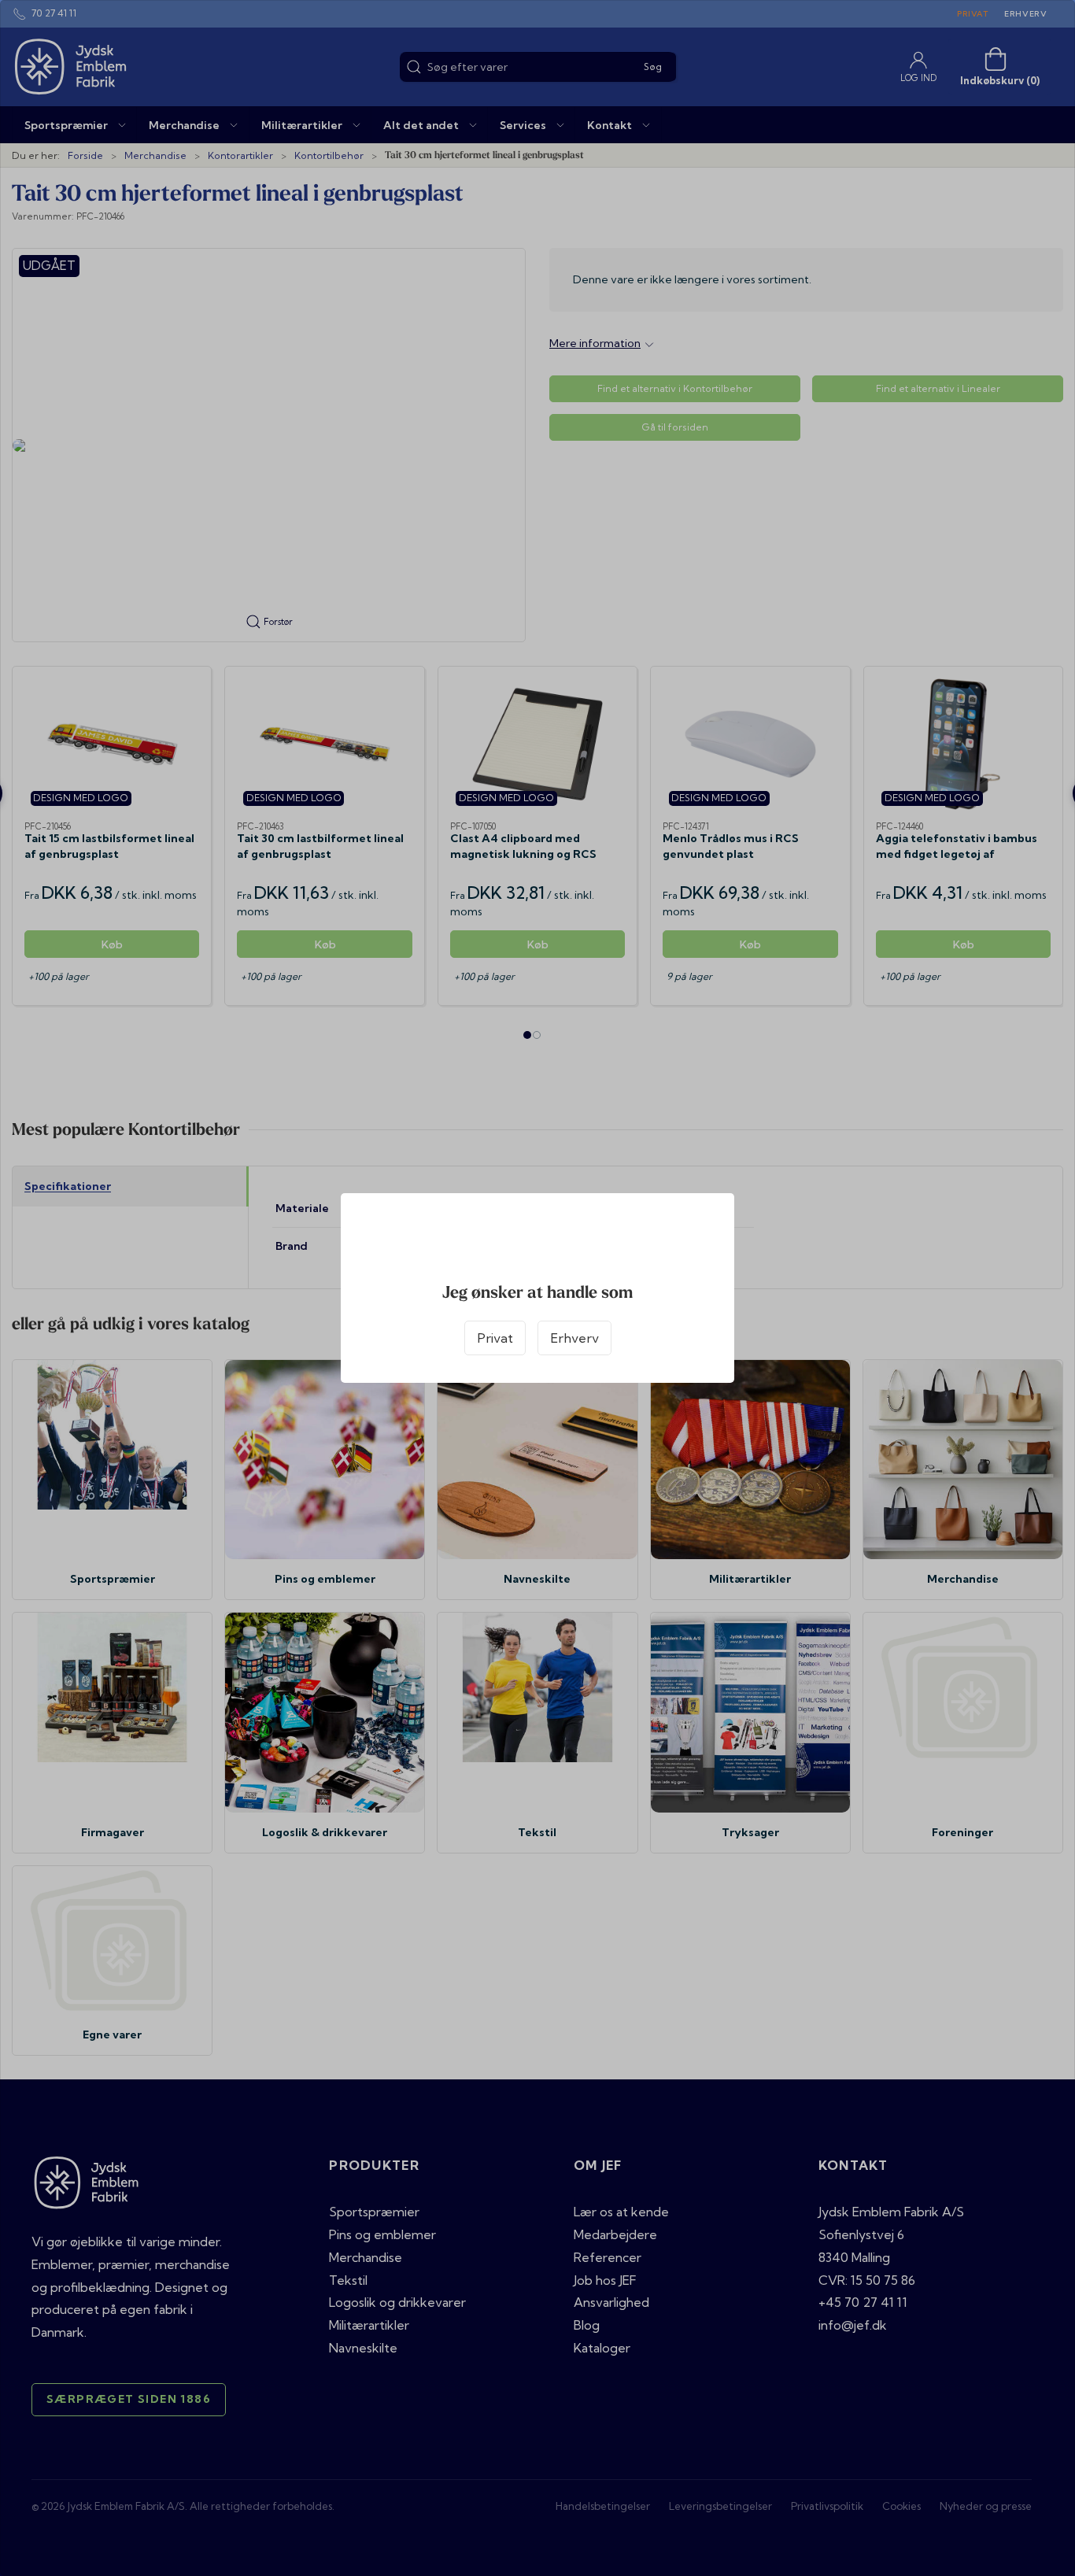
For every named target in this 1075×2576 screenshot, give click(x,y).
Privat (495, 1338)
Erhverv (574, 1338)
